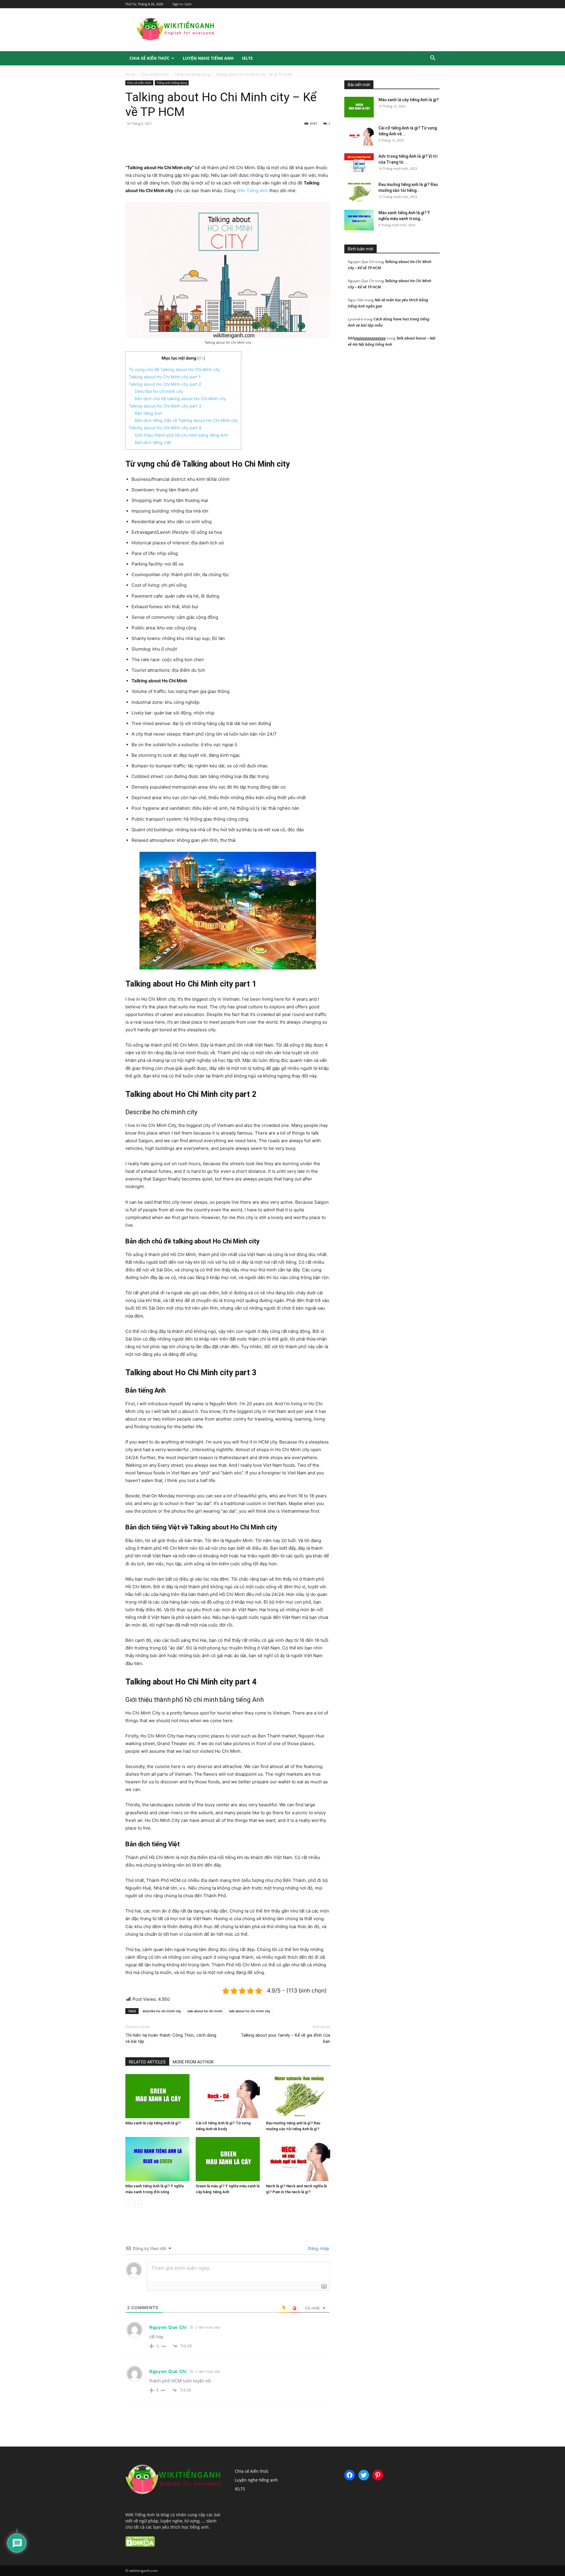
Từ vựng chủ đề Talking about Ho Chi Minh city (174, 369)
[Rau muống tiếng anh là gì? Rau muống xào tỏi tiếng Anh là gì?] (298, 2096)
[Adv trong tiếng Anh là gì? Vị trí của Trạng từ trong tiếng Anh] (359, 164)
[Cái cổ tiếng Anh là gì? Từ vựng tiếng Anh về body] (228, 2096)
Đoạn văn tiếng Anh (379, 72)
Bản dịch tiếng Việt (153, 442)
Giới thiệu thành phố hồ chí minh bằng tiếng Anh (181, 435)
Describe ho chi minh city (159, 391)
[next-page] (138, 2204)
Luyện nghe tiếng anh (208, 58)
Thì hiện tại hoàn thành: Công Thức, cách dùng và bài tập (171, 2038)
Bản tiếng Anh (148, 413)
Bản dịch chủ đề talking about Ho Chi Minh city (180, 399)
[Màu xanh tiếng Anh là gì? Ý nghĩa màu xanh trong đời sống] (157, 2159)
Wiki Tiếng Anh (252, 191)
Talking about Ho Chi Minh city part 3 (165, 406)
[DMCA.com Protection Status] (140, 2545)
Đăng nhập (318, 2248)
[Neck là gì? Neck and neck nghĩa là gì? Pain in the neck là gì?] (298, 2159)
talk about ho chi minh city (250, 2011)
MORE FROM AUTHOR (193, 2062)
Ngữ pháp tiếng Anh (376, 76)
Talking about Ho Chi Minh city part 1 (165, 377)
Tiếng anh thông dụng (192, 74)
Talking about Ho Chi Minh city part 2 (165, 384)
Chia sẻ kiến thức (149, 58)
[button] (433, 59)
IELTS (247, 58)
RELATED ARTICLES (147, 2062)
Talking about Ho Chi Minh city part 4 (165, 428)
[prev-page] (129, 2204)
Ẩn (201, 358)
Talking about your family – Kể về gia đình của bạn (285, 2038)
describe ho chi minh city (162, 2011)
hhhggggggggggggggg (367, 338)
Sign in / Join (182, 4)
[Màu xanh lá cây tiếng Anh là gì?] (157, 2096)
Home (130, 74)
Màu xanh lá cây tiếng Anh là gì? (153, 2123)
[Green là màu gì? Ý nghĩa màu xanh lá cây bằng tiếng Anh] (228, 2159)
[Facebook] (166, 147)
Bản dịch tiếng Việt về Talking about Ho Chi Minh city (186, 420)
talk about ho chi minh (205, 2011)
